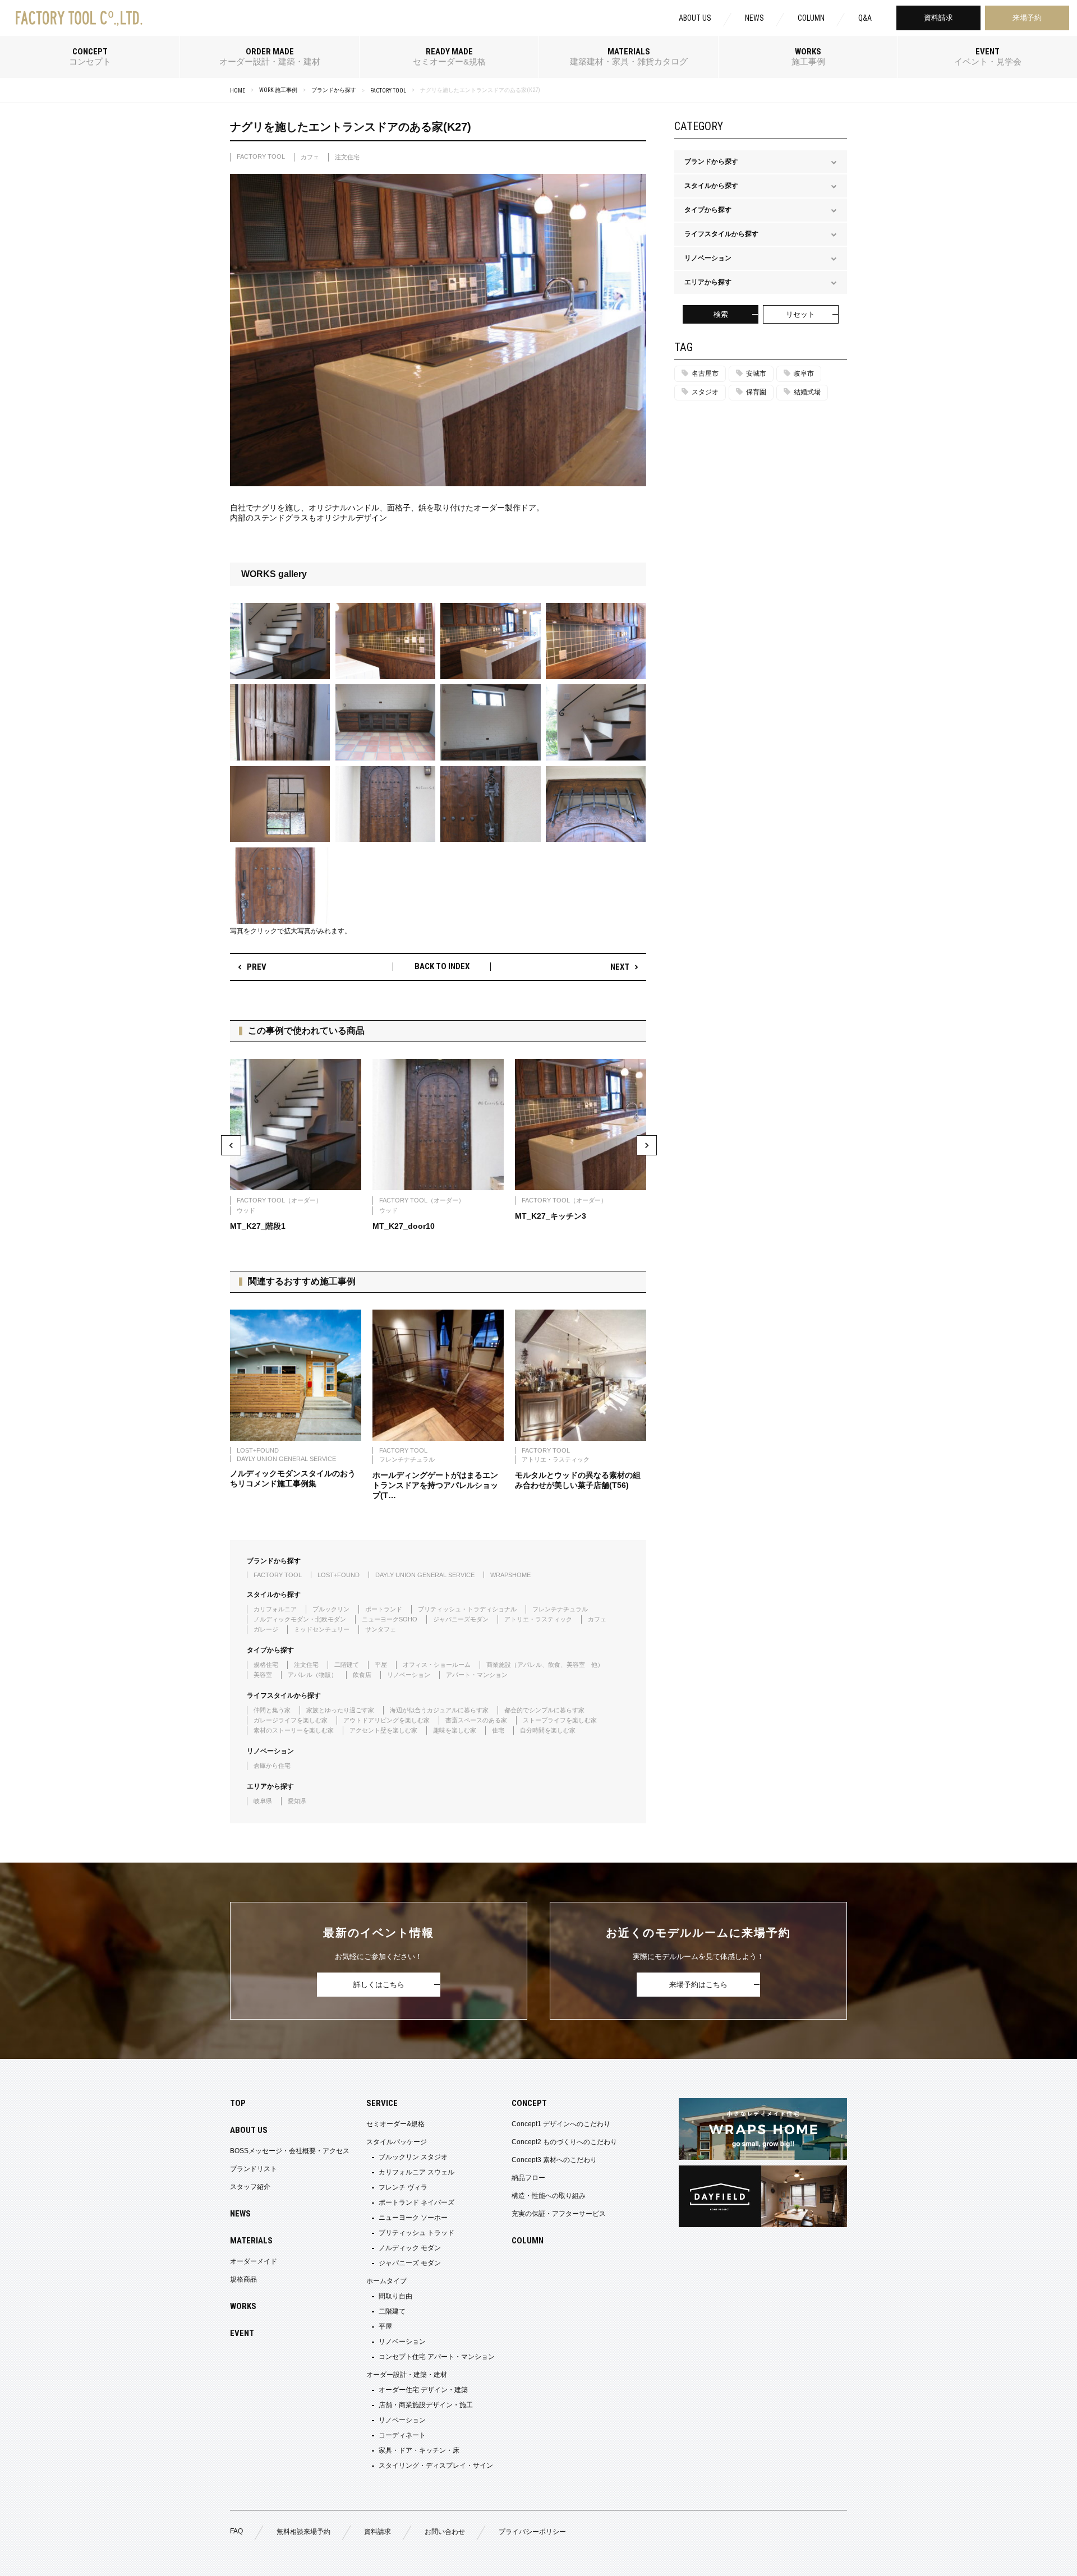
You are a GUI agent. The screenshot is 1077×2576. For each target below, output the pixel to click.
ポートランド (384, 1609)
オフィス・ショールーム (437, 1665)
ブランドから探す (334, 90)
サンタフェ (381, 1629)
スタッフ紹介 (250, 2187)
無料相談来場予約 (303, 2532)
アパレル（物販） (312, 1675)
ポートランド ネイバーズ (416, 2202)
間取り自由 (395, 2296)
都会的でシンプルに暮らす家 (544, 1710)
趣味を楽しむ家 (455, 1730)
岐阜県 (263, 1801)
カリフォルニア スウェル (416, 2172)
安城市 (756, 374)
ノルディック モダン (410, 2248)
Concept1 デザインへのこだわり (561, 2124)
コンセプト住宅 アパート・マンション (437, 2357)
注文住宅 (347, 157)
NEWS (754, 18)
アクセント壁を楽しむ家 (383, 1730)
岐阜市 (804, 374)
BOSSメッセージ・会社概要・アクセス (290, 2151)
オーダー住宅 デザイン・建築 (423, 2390)
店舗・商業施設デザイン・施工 (426, 2405)
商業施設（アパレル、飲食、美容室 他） (545, 1665)
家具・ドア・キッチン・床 (419, 2450)
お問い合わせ (445, 2532)
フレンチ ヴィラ (403, 2187)
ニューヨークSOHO (390, 1619)
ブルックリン (331, 1609)
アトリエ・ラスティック (538, 1619)
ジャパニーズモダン (461, 1619)
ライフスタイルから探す (284, 1695)
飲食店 (362, 1675)
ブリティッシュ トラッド (416, 2233)
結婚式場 (807, 392)
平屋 (381, 1665)
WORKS (243, 2306)
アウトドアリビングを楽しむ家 (386, 1720)
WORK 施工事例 (278, 90)
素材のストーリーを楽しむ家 (294, 1730)
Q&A (865, 18)
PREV (257, 967)
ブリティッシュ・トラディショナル (467, 1609)
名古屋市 (705, 374)
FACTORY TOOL (388, 91)
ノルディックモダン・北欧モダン (300, 1619)
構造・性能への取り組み (549, 2196)
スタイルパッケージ (397, 2142)
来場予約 (1027, 18)
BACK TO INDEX (442, 967)
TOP (238, 2103)
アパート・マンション (477, 1675)
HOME (238, 91)
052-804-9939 (172, 2561)
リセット (800, 314)
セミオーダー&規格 (395, 2124)
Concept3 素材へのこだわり (554, 2160)
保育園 (756, 392)
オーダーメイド (254, 2261)
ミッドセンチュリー (322, 1629)
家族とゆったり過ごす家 (340, 1710)
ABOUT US (695, 18)
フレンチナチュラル (560, 1609)
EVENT (242, 2333)
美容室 (263, 1675)
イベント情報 (959, 2561)
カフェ (310, 157)
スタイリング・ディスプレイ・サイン (436, 2466)
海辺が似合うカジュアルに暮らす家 (439, 1710)
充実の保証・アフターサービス (559, 2214)
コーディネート (402, 2435)
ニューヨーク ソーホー (413, 2218)
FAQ (236, 2531)
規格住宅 (266, 1665)
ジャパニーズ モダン (410, 2263)
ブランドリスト (254, 2169)
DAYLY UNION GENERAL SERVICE (425, 1575)
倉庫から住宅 (272, 1766)
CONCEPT (529, 2103)
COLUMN (811, 18)
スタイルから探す (274, 1594)
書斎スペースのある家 (476, 1720)
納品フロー (528, 2178)
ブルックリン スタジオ (413, 2157)
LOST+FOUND (339, 1575)
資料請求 (938, 18)
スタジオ (705, 392)
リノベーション (409, 1675)
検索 (721, 314)
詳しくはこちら (379, 1985)
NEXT (620, 967)
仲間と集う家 (272, 1710)
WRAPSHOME (510, 1575)
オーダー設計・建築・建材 (407, 2375)
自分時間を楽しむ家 (548, 1730)
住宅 (498, 1730)
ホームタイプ (386, 2281)
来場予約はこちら (698, 1985)
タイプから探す (270, 1650)
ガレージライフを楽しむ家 (291, 1720)
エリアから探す (270, 1786)
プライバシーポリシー (532, 2532)
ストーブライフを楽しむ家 (560, 1720)
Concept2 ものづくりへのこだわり (564, 2142)
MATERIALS (251, 2241)
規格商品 (243, 2279)
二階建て (347, 1665)
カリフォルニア (275, 1609)
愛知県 (297, 1801)
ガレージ (266, 1629)
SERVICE (382, 2103)
